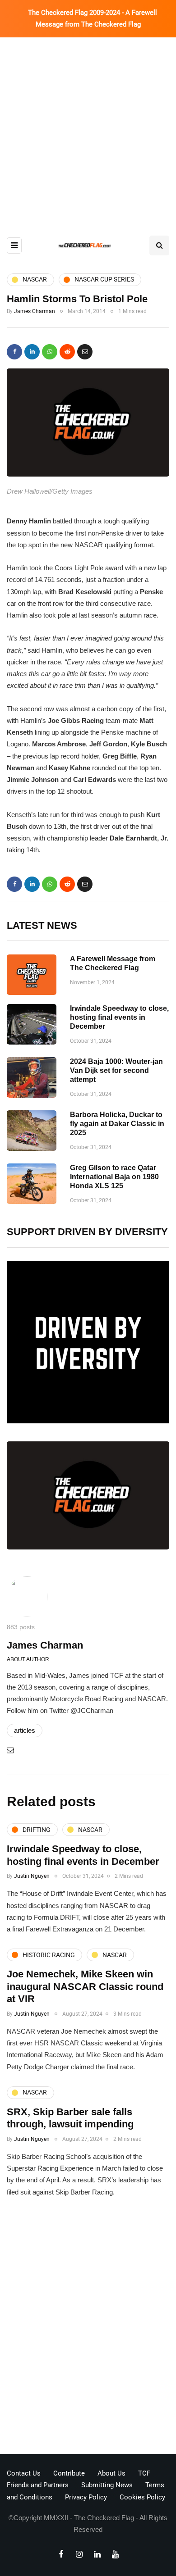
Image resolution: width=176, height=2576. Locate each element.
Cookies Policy (142, 2497)
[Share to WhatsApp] (50, 352)
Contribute (69, 2473)
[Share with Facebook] (14, 352)
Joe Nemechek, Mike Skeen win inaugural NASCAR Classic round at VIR (85, 1986)
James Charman (35, 311)
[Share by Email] (85, 352)
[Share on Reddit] (67, 352)
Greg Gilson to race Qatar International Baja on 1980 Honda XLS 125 (114, 1177)
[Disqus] (88, 2329)
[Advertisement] (88, 130)
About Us (111, 2473)
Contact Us (24, 2473)
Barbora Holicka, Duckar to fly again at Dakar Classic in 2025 (117, 1124)
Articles (25, 1730)
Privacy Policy (86, 2497)
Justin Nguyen (32, 1876)
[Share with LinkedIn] (32, 352)
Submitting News (107, 2485)
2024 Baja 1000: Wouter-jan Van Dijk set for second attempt (116, 1070)
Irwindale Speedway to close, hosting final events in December (119, 1017)
